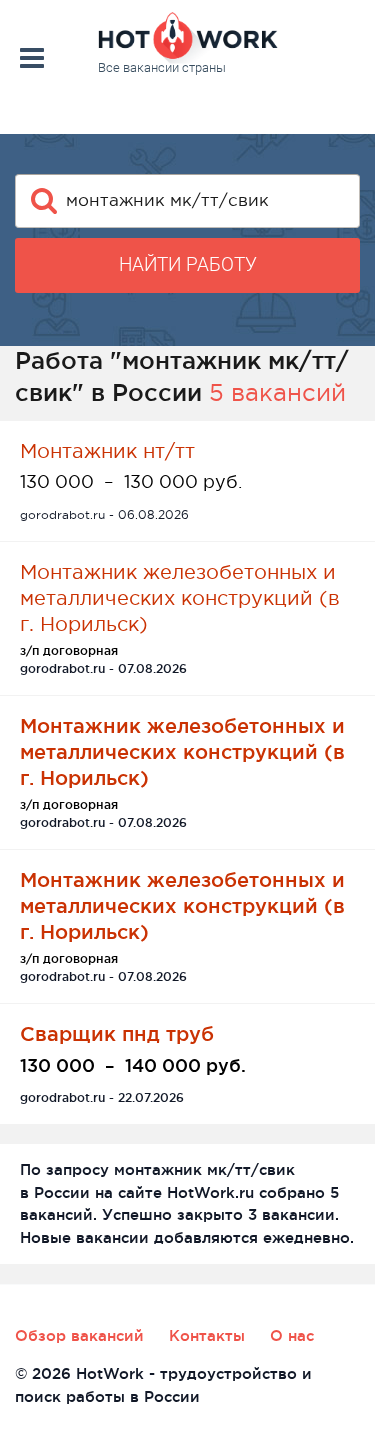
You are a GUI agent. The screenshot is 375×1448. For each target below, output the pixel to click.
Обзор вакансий (79, 1335)
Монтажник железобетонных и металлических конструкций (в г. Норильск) (180, 598)
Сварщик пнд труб (117, 1033)
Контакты (207, 1335)
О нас (292, 1335)
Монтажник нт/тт (107, 451)
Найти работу (188, 264)
